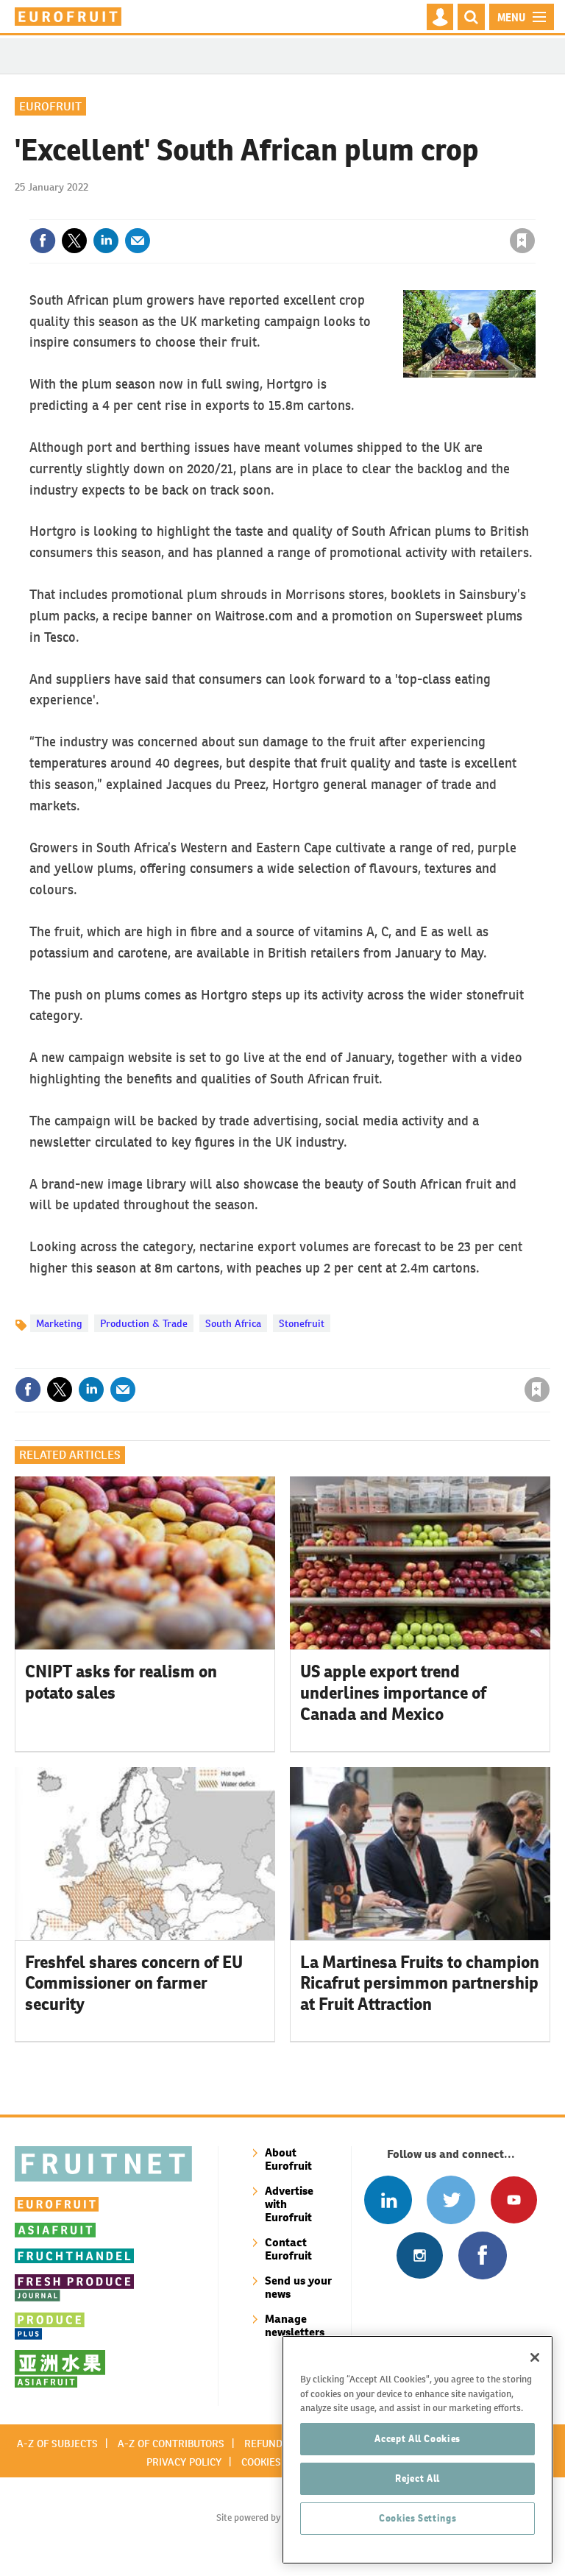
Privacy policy (184, 2462)
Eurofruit (50, 106)
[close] (534, 210)
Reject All (417, 2478)
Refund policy (281, 2444)
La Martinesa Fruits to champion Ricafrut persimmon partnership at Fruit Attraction (420, 1984)
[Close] (535, 2357)
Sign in (347, 210)
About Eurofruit (288, 2159)
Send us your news (298, 2287)
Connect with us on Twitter (451, 2200)
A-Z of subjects (57, 2444)
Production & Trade (144, 1323)
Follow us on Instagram (420, 2255)
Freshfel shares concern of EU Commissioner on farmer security (134, 1984)
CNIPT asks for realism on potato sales (121, 1682)
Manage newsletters (295, 2325)
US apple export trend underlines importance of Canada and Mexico (393, 1693)
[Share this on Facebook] (43, 241)
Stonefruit (302, 1323)
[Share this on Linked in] (106, 241)
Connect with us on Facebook (482, 2255)
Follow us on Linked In (388, 2200)
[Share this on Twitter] (74, 241)
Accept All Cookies (417, 2439)
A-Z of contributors (171, 2444)
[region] (417, 2450)
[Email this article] (138, 241)
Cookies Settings (418, 2518)
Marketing (59, 1323)
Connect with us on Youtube (514, 2200)
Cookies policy (279, 2462)
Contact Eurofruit (288, 2249)
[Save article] (522, 241)
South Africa (233, 1323)
